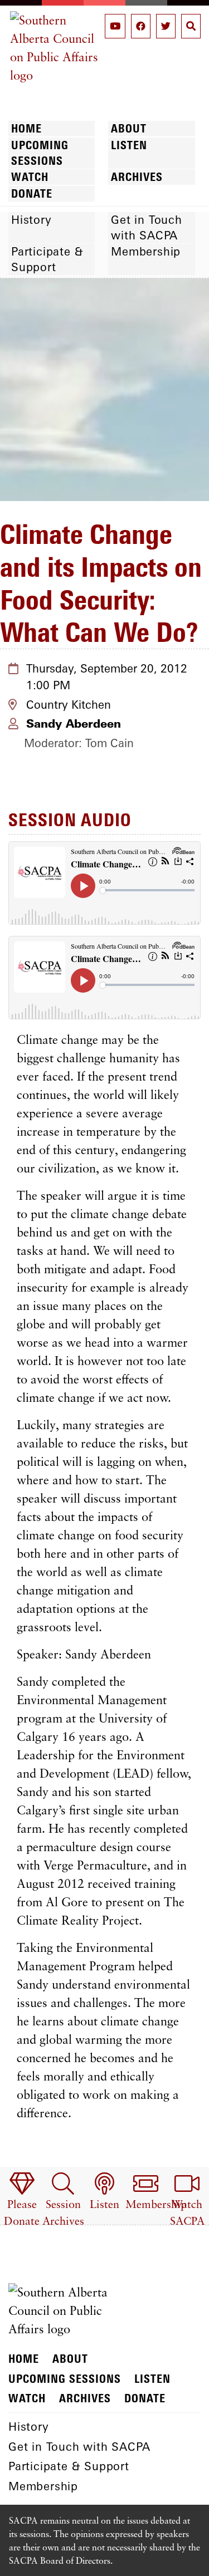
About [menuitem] (129, 128)
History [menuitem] (31, 220)
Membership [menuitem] (146, 251)
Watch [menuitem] (30, 177)
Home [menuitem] (26, 128)
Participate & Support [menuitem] (47, 259)
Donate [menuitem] (32, 193)
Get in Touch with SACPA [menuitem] (147, 227)
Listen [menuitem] (129, 145)
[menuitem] (22, 2200)
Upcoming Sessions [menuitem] (40, 153)
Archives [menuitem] (137, 177)
